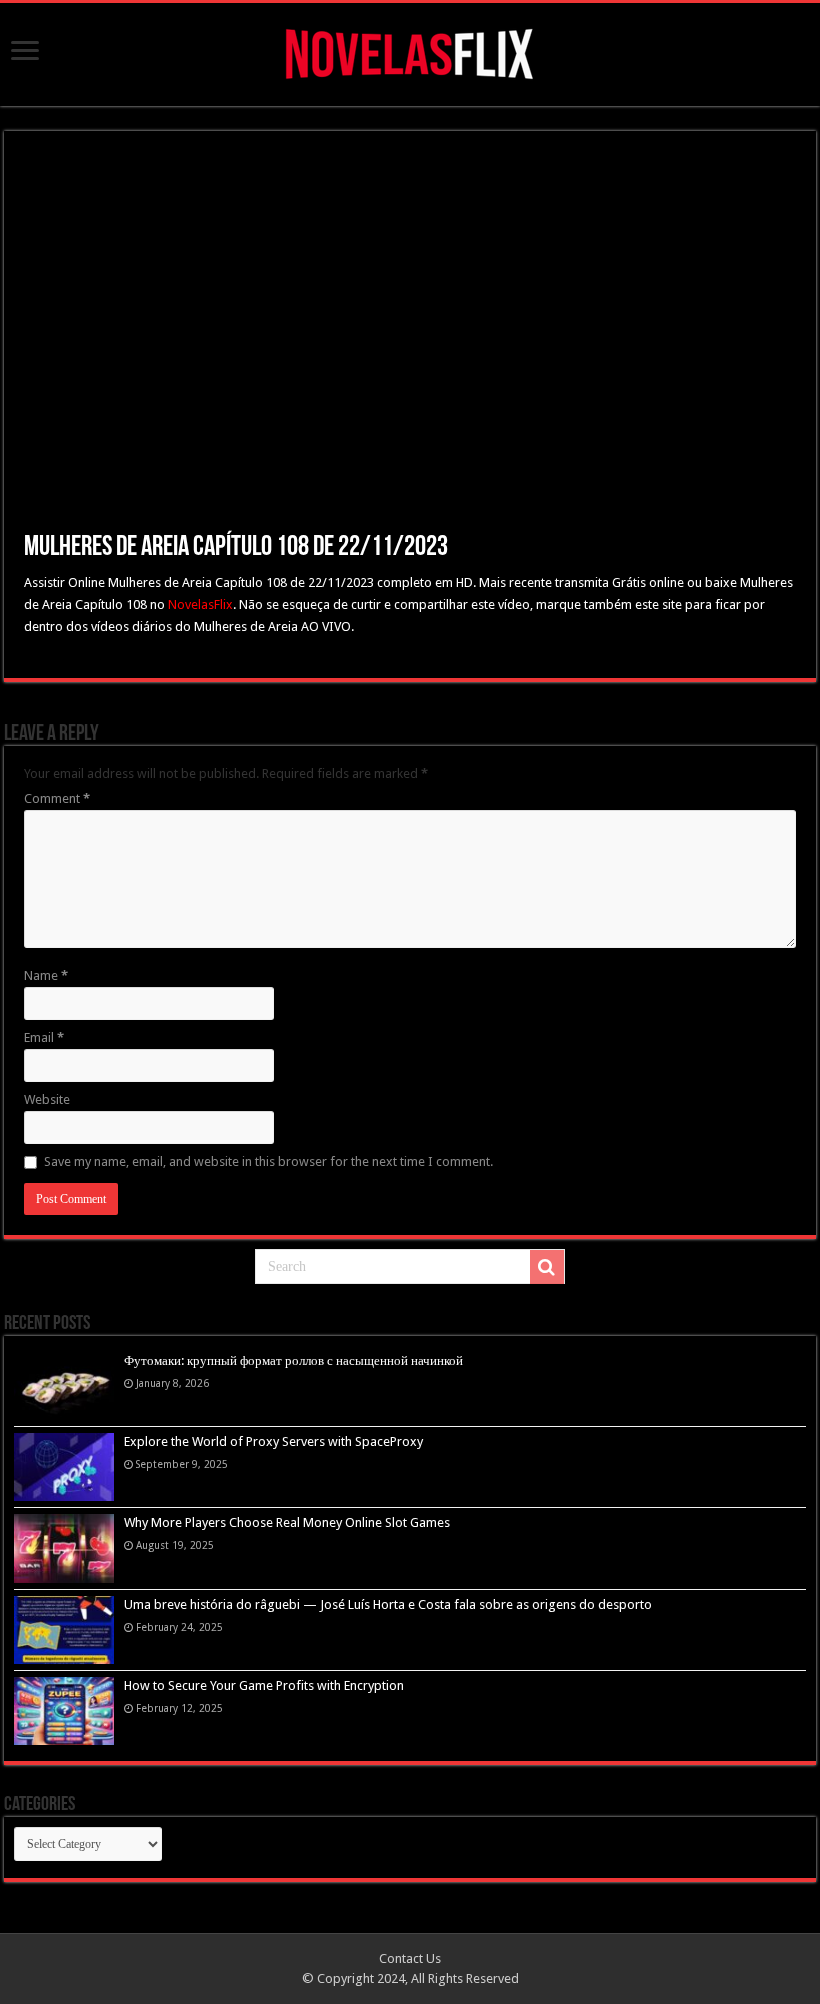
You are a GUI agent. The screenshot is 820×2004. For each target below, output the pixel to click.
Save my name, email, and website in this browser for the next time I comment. (268, 1161)
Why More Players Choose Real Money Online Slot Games (287, 1522)
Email (44, 1037)
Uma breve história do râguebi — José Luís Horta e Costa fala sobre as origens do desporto (388, 1604)
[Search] (547, 1267)
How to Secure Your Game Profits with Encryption (264, 1685)
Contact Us (410, 1958)
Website (47, 1099)
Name (46, 975)
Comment (57, 798)
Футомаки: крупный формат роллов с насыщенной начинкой (293, 1360)
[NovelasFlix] (410, 51)
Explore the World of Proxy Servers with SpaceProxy (273, 1441)
